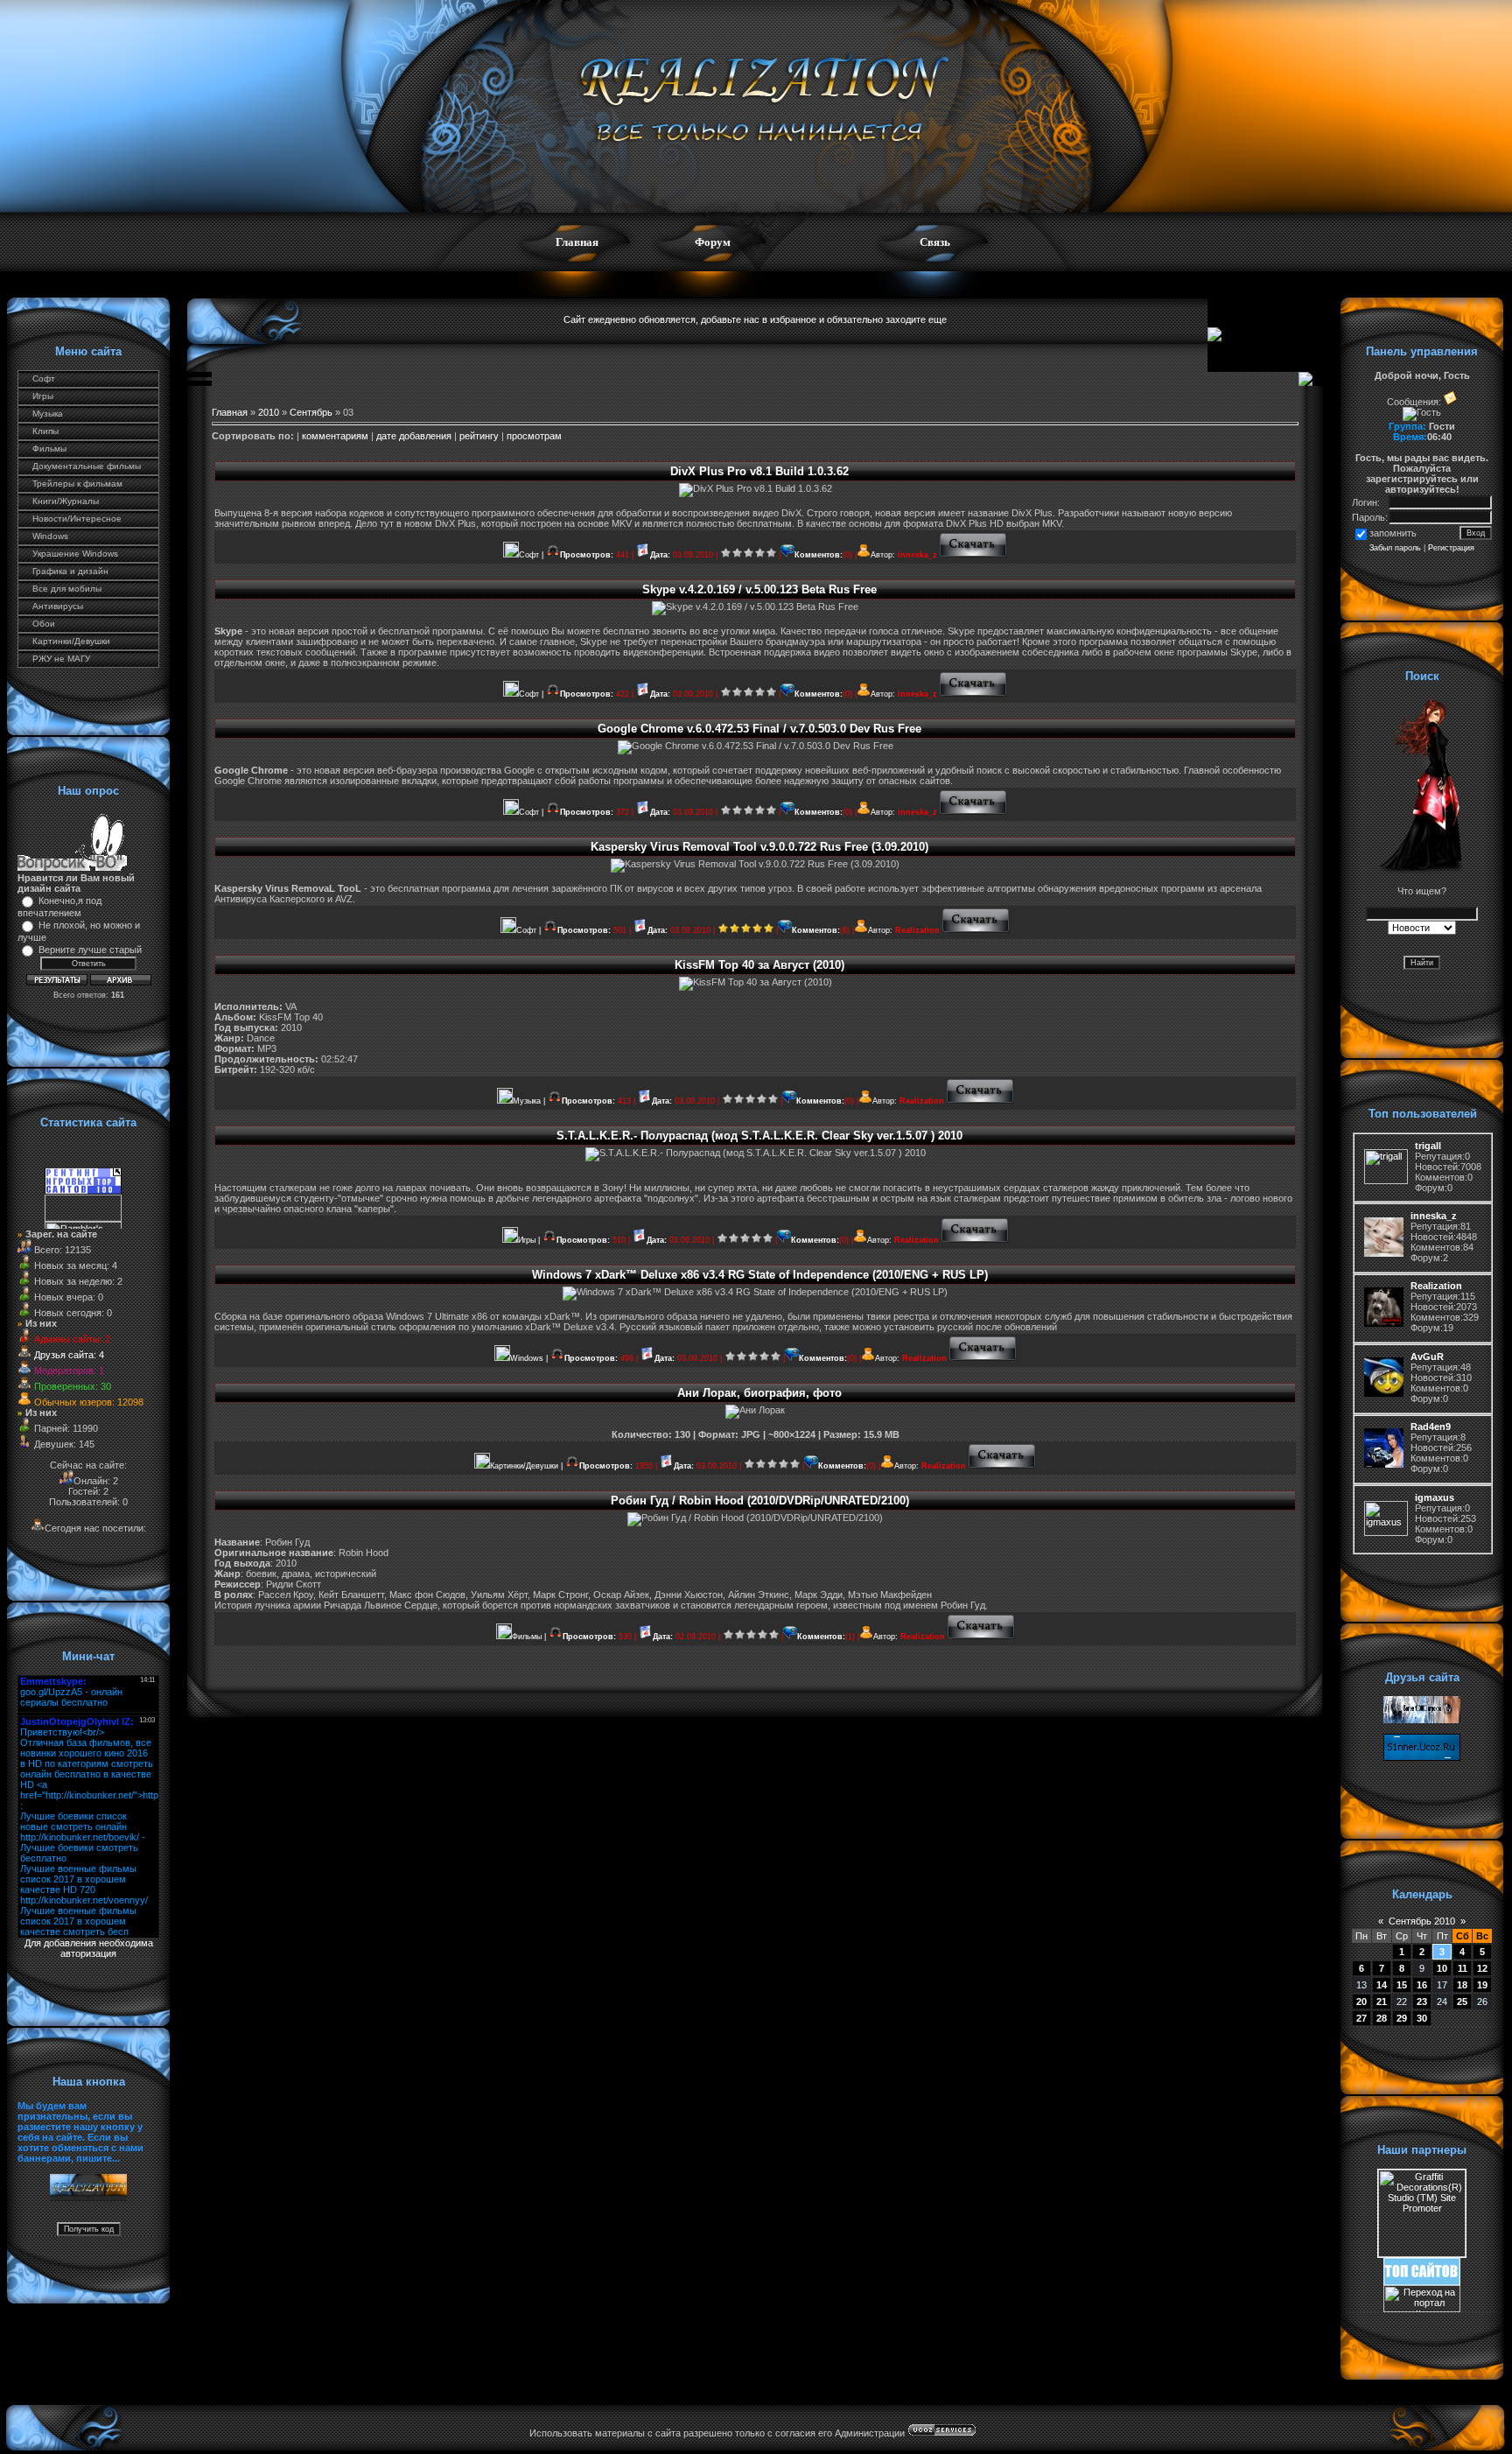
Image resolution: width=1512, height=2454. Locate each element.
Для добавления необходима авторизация (89, 1948)
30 (1422, 2018)
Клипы (45, 431)
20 (1361, 2002)
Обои (44, 624)
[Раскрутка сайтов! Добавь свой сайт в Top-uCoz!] (1422, 2282)
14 (1382, 1985)
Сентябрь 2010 (1422, 1921)
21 (1382, 2002)
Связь (935, 242)
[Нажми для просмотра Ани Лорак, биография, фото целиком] (1002, 1466)
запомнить (1393, 533)
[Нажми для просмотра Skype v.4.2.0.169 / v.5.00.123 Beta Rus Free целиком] (973, 694)
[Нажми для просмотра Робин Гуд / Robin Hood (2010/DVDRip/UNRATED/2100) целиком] (981, 1637)
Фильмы (49, 449)
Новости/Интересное (77, 519)
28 (1382, 2018)
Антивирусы (58, 606)
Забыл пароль (1395, 548)
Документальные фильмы (87, 466)
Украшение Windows (75, 554)
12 (1482, 1968)
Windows (50, 536)
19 (1482, 1985)
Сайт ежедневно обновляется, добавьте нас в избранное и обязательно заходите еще (755, 319)
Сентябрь (311, 412)
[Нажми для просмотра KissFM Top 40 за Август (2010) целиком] (980, 1101)
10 (1442, 1968)
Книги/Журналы (66, 501)
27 (1361, 2018)
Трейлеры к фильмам (77, 484)
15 (1402, 1985)
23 (1422, 2002)
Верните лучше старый (90, 950)
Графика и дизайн (70, 571)
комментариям (335, 436)
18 (1462, 1985)
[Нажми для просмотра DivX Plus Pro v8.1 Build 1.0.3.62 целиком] (973, 555)
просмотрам (534, 436)
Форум (713, 242)
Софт (44, 379)
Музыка (48, 414)
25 (1462, 2002)
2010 (269, 412)
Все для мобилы (67, 589)
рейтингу (479, 436)
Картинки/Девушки (71, 641)
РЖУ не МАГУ (61, 659)
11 (1463, 1968)
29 (1402, 2018)
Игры (43, 396)
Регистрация (1451, 548)
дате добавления (414, 436)
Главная (577, 242)
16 (1422, 1985)
